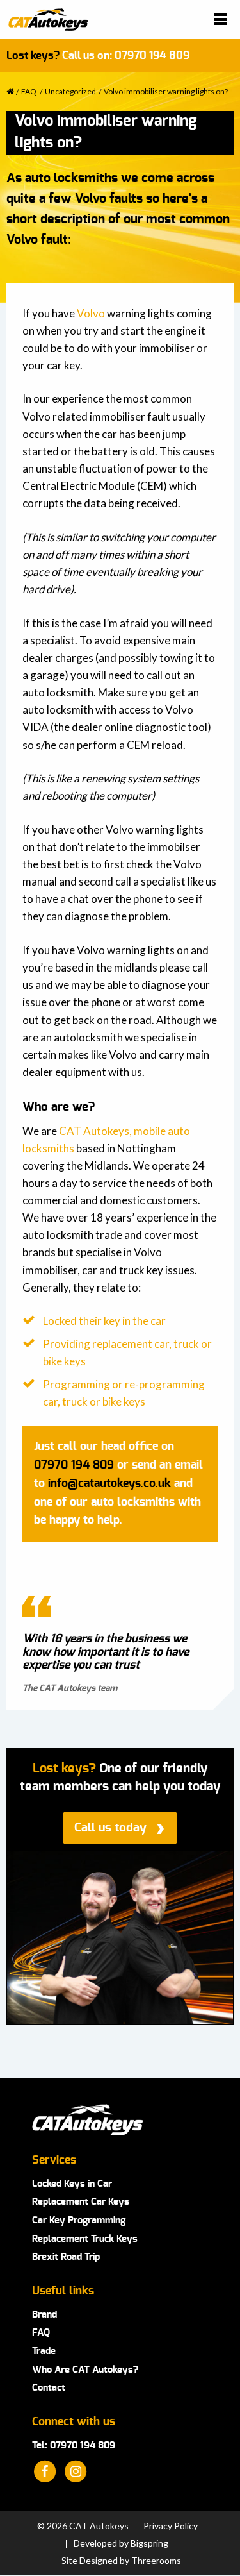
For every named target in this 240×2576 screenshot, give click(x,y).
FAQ (41, 2333)
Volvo (91, 313)
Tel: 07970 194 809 (74, 2446)
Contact (49, 2388)
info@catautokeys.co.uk (109, 1484)
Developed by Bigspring (121, 2543)
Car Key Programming (79, 2220)
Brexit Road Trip (66, 2257)
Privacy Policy (171, 2526)
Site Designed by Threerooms (121, 2561)
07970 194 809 (152, 55)
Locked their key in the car (104, 1321)
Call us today (110, 1828)
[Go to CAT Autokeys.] (10, 91)
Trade (44, 2351)
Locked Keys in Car (72, 2184)
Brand (44, 2315)
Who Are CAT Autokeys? (85, 2370)
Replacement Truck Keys (85, 2239)
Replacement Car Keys (81, 2202)
